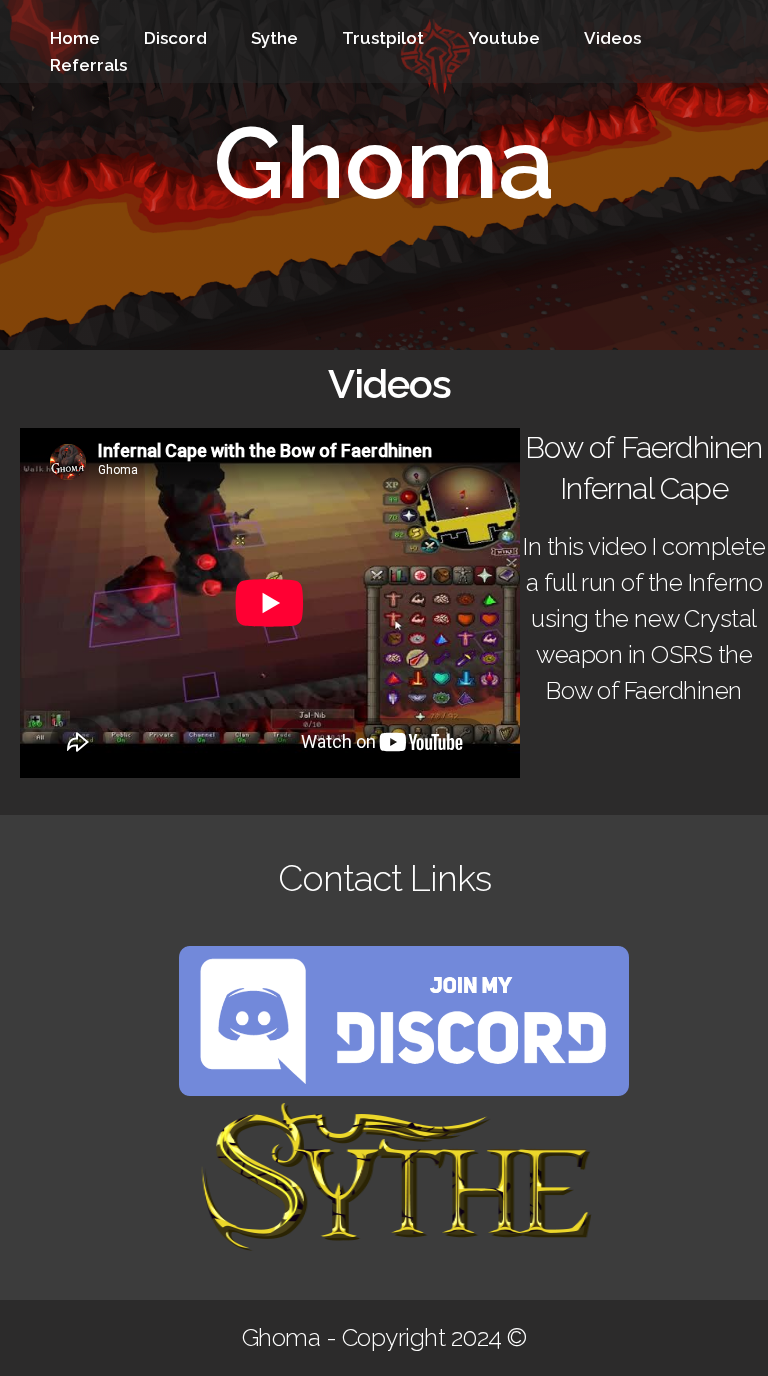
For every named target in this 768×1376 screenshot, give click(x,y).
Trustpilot (383, 38)
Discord (175, 38)
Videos (612, 38)
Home (75, 38)
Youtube (504, 38)
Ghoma (384, 162)
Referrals (88, 65)
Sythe (274, 38)
